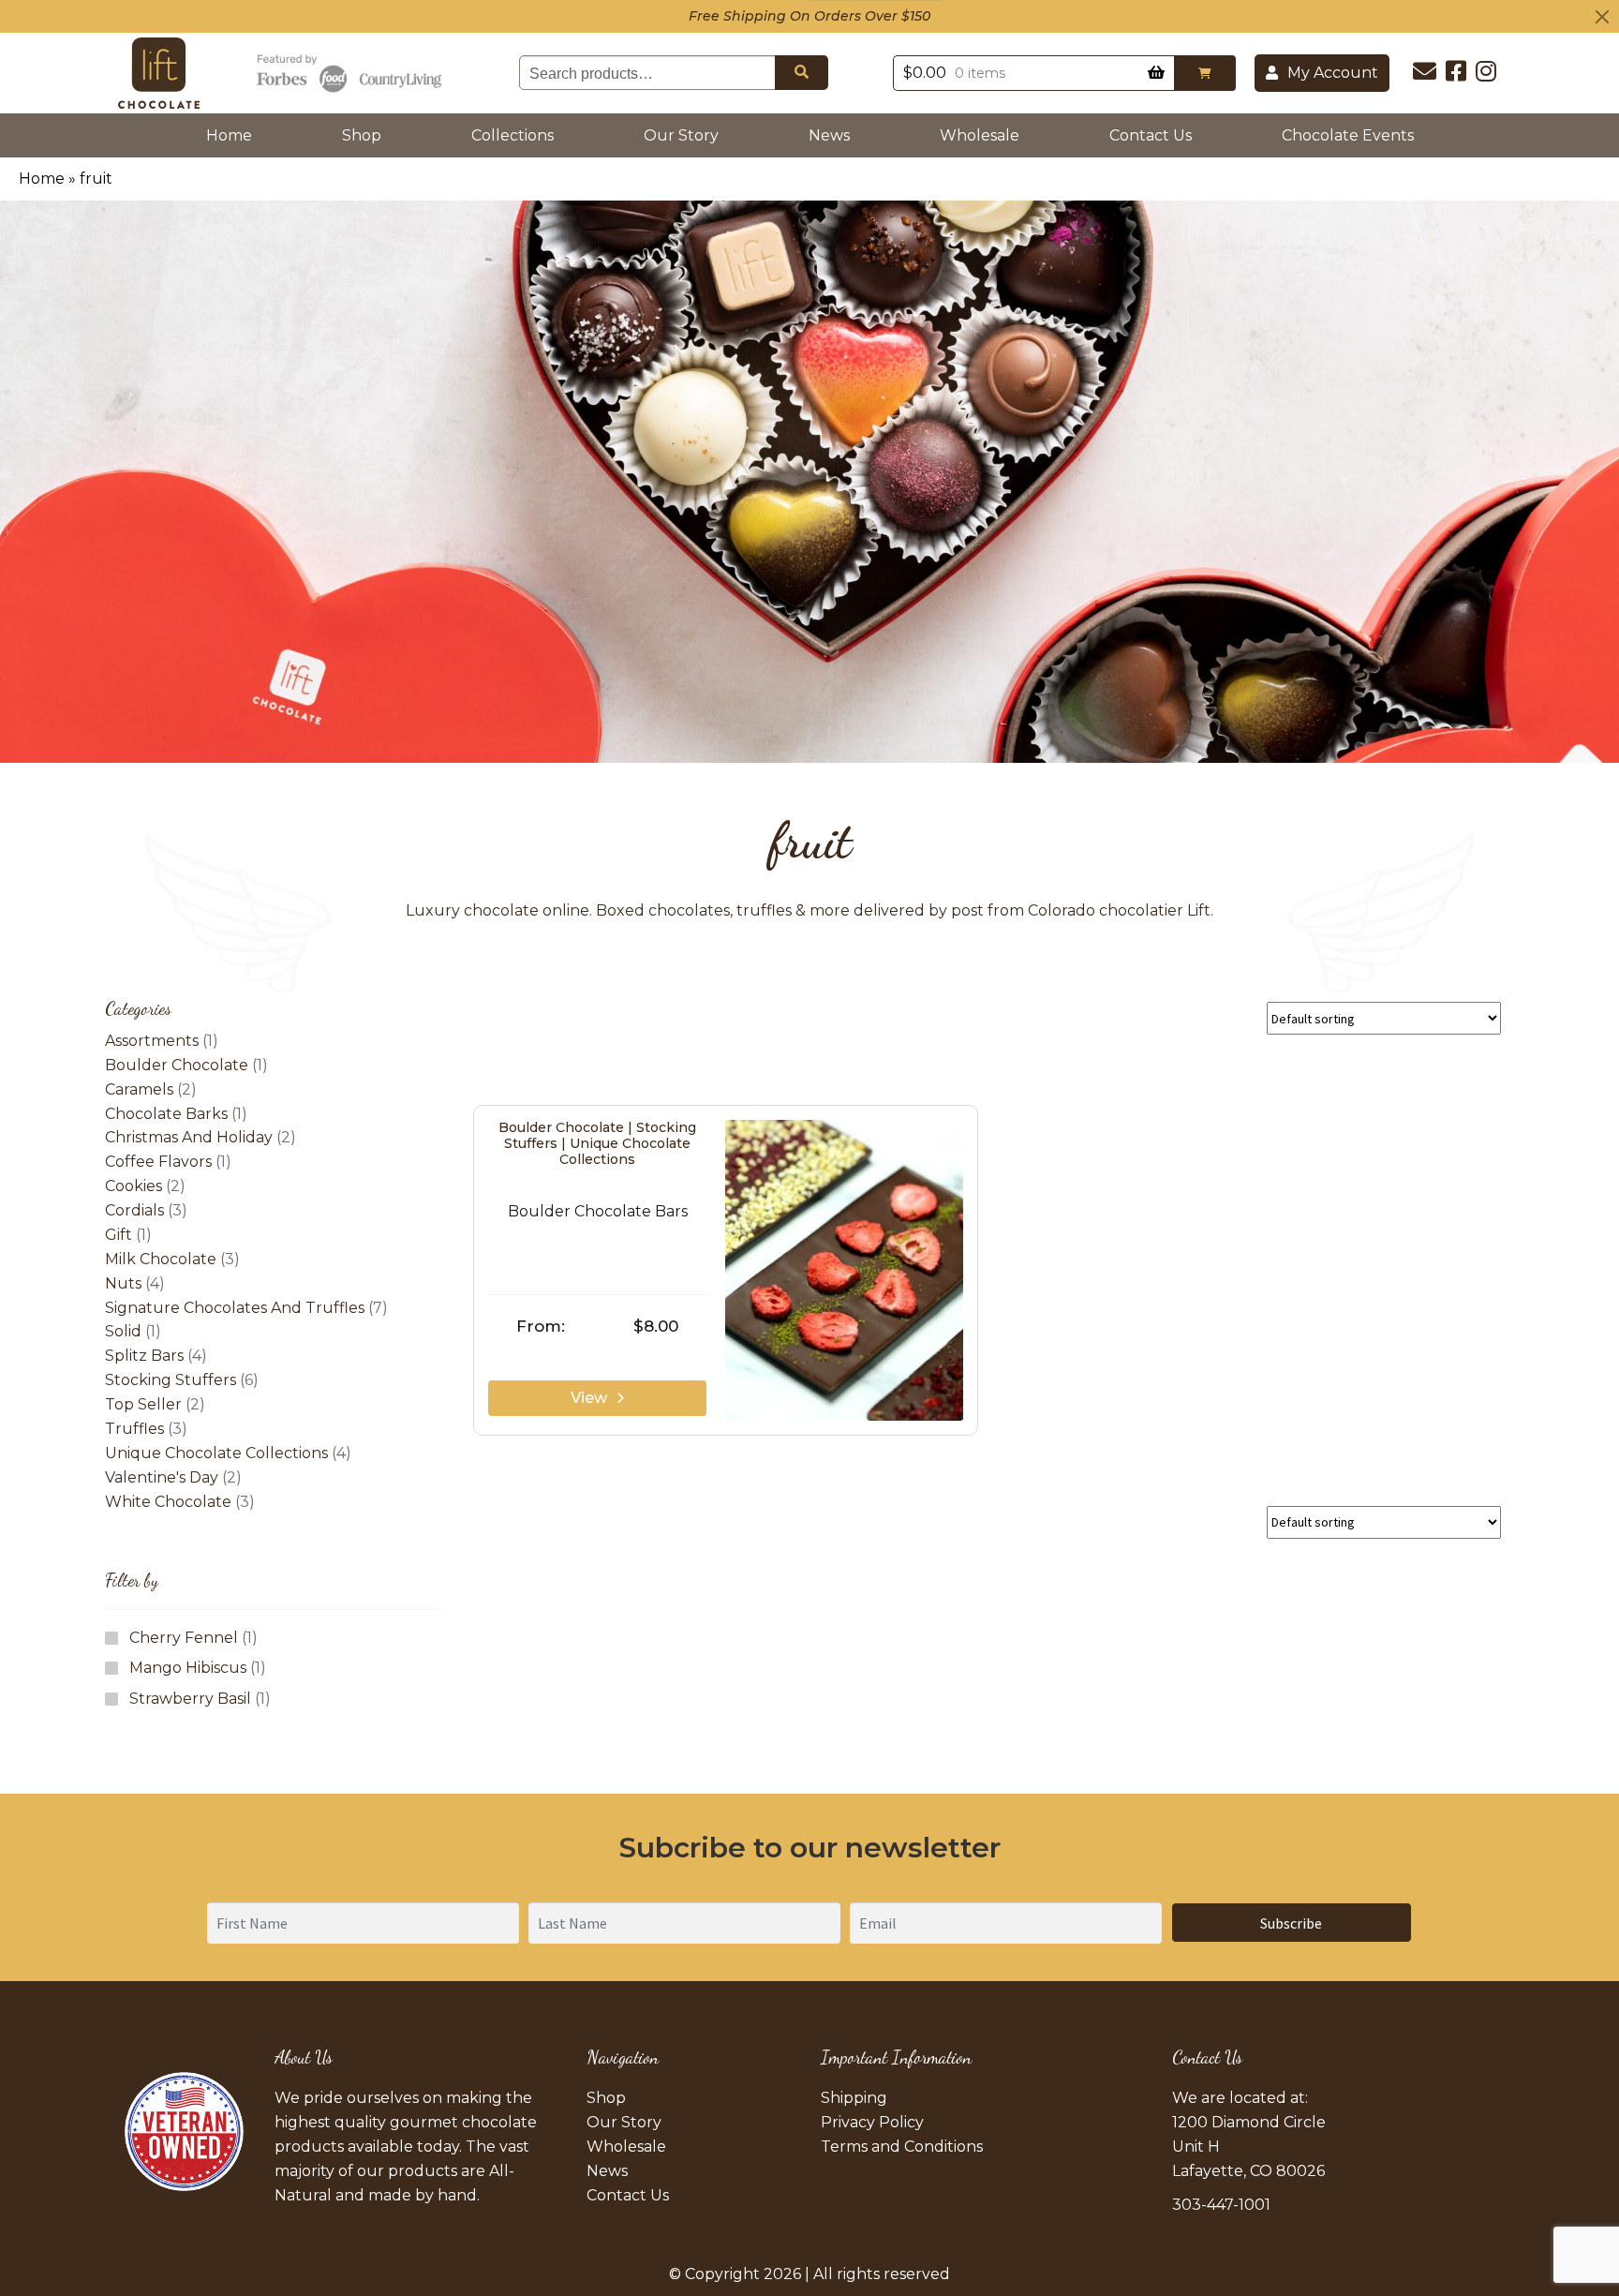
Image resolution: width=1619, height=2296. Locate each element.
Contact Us (1151, 135)
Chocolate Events (1348, 135)
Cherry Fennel (184, 1638)
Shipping (854, 2098)
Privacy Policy (872, 2122)
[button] (1205, 73)
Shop (362, 135)
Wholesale (980, 135)
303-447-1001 (1221, 2205)
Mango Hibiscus (188, 1668)
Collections (512, 135)
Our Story (681, 135)
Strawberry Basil (190, 1699)
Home (233, 135)
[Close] (1602, 16)
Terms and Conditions (902, 2147)
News (829, 135)
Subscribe (1291, 1923)
